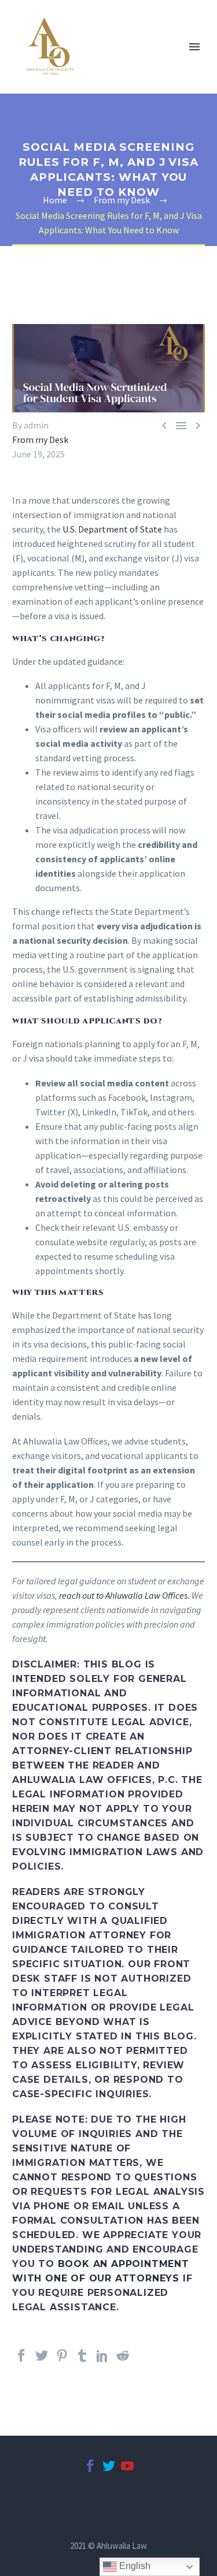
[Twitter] (42, 2361)
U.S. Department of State (111, 529)
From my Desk (40, 440)
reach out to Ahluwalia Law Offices (123, 1595)
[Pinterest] (62, 2361)
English (134, 2566)
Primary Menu (194, 47)
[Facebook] (21, 2361)
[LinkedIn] (102, 2361)
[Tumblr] (82, 2361)
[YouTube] (127, 2471)
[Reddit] (123, 2361)
